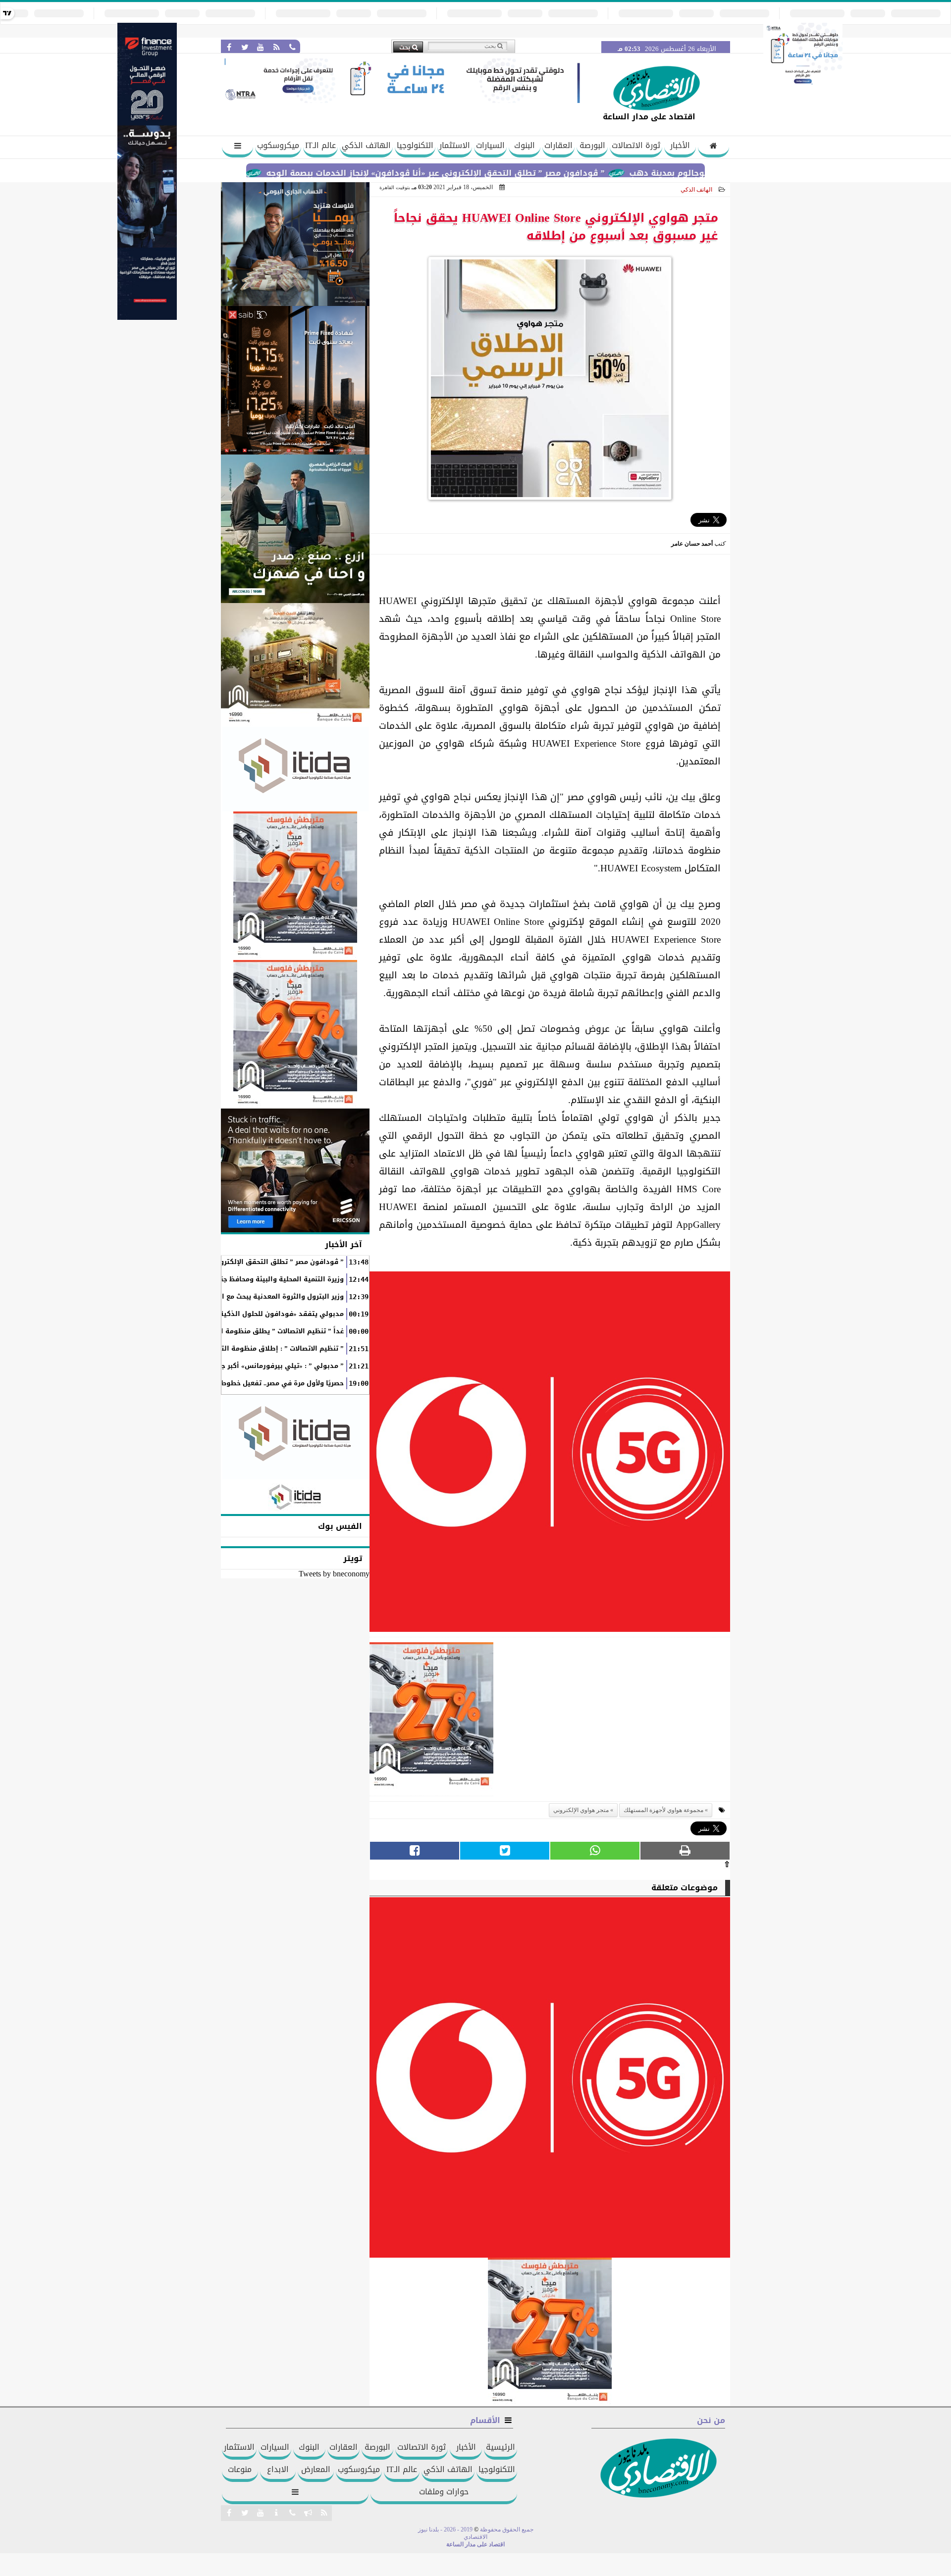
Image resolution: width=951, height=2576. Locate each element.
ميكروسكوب (278, 145)
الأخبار (680, 145)
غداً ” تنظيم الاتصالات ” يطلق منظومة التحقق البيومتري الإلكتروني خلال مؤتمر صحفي (210, 1331)
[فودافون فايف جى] (550, 1454)
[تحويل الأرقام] (803, 86)
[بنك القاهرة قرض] (295, 665)
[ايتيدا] (295, 769)
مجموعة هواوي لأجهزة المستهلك (663, 1810)
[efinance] (147, 317)
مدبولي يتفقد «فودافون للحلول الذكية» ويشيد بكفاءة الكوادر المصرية (231, 1314)
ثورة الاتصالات (636, 145)
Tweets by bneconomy (334, 1574)
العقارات (558, 145)
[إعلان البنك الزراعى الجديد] (295, 529)
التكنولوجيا (415, 145)
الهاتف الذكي (366, 145)
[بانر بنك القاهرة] (295, 886)
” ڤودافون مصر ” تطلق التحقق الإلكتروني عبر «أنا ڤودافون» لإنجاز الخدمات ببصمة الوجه (505, 173)
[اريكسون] (295, 1170)
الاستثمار (455, 145)
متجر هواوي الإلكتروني (581, 1810)
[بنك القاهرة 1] (431, 1719)
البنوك (525, 145)
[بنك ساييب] (295, 380)
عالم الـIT (320, 145)
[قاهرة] (295, 1034)
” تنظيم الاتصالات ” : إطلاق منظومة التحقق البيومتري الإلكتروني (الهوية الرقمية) (215, 1349)
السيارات (490, 145)
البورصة (592, 145)
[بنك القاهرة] (295, 244)
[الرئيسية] (713, 147)
